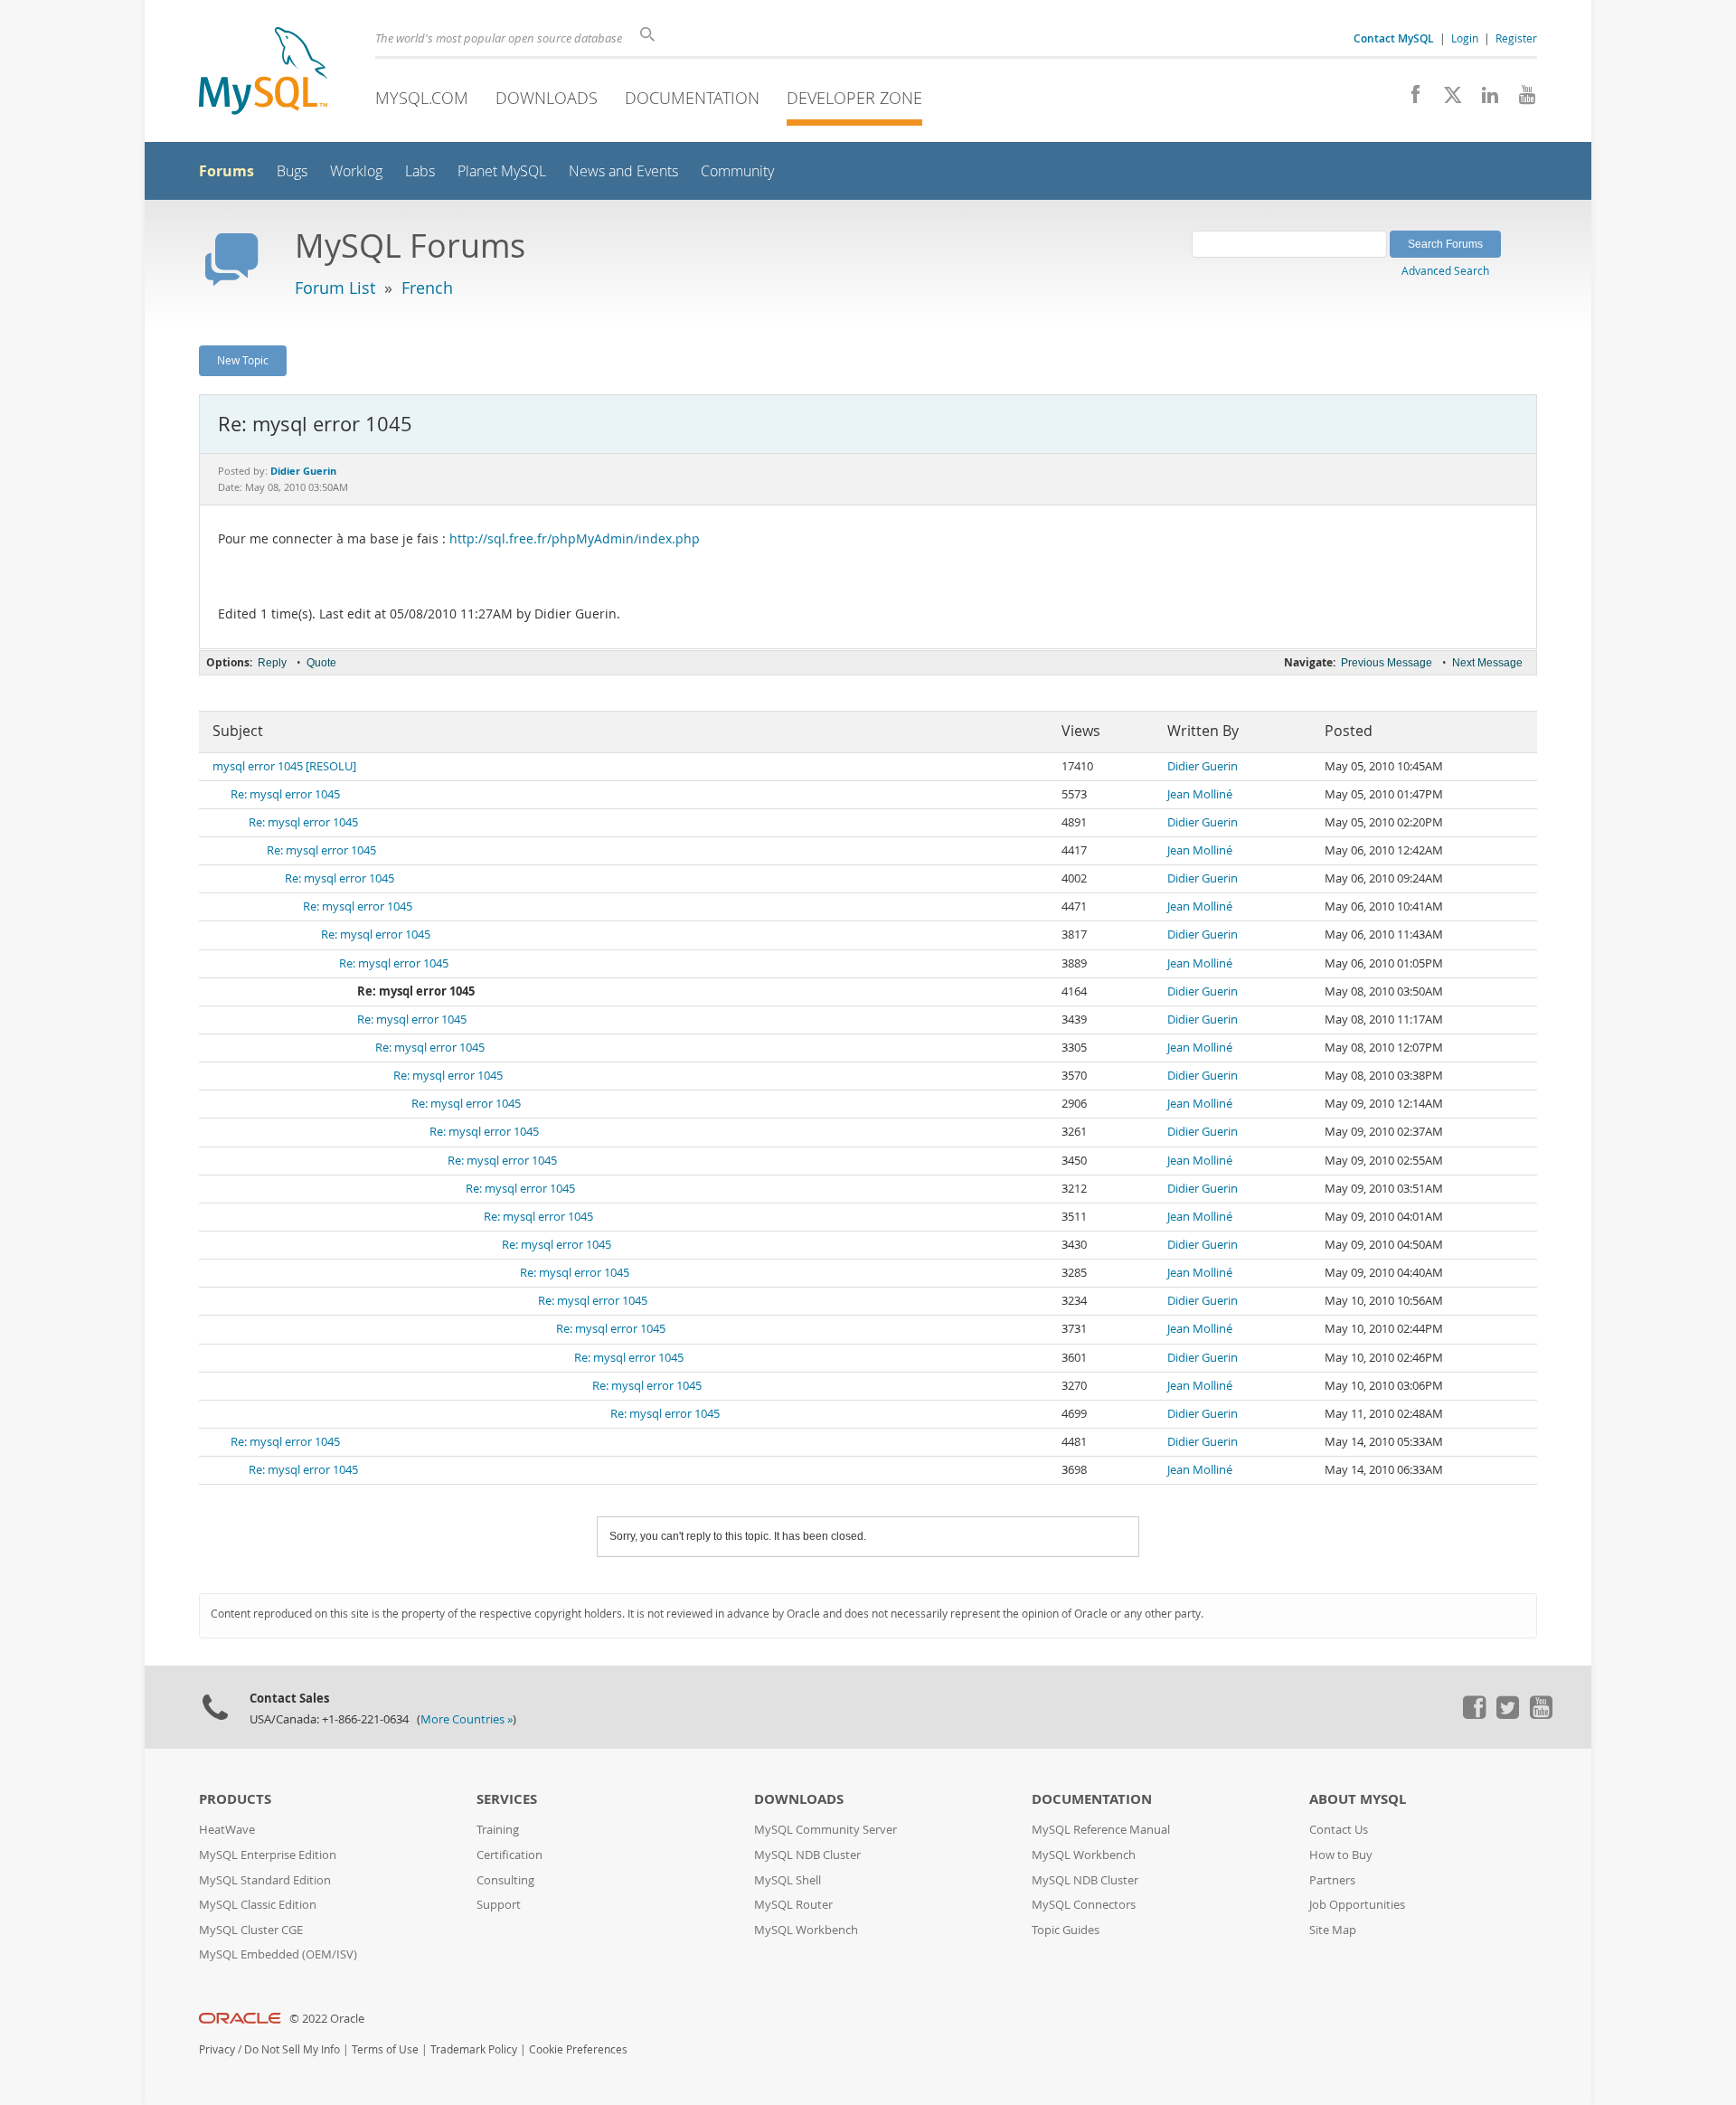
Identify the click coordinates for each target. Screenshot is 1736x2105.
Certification (509, 1855)
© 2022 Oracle (327, 2019)
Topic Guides (1066, 1930)
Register (1516, 38)
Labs (420, 171)
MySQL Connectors (1084, 1905)
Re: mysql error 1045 (285, 794)
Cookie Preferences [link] (578, 2049)
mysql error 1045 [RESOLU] (284, 766)
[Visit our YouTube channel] (1520, 99)
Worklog (356, 171)
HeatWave (227, 1830)
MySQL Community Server (826, 1830)
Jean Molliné (1200, 794)
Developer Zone (854, 98)
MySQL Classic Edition (258, 1905)
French (427, 288)
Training (498, 1830)
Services (507, 1799)
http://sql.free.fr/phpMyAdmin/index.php (575, 539)
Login (1465, 38)
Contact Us (1339, 1830)
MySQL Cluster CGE (251, 1930)
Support (499, 1905)
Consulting (505, 1880)
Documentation (692, 98)
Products (235, 1799)
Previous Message (1387, 663)
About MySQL (1358, 1799)
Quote (321, 663)
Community (737, 171)
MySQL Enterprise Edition (268, 1855)
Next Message (1487, 663)
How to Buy (1341, 1855)
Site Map (1333, 1930)
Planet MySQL (502, 171)
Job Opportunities (1357, 1905)
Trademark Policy (474, 2049)
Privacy (217, 2049)
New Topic (243, 360)
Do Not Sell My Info (292, 2049)
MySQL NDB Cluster (807, 1855)
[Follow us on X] (1446, 99)
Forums (226, 171)
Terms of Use (385, 2049)
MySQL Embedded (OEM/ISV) (278, 1954)
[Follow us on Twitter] (1507, 1714)
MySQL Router (793, 1905)
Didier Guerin (1203, 766)
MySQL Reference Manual (1101, 1830)
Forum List (335, 288)
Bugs (292, 171)
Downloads (547, 98)
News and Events (623, 171)
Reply (272, 663)
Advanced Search (1445, 270)
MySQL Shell (788, 1880)
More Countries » (467, 1719)
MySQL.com (422, 98)
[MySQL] (263, 73)
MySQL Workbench (806, 1930)
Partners (1332, 1880)
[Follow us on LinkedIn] (1483, 99)
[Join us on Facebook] (1409, 99)
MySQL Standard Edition (265, 1880)
